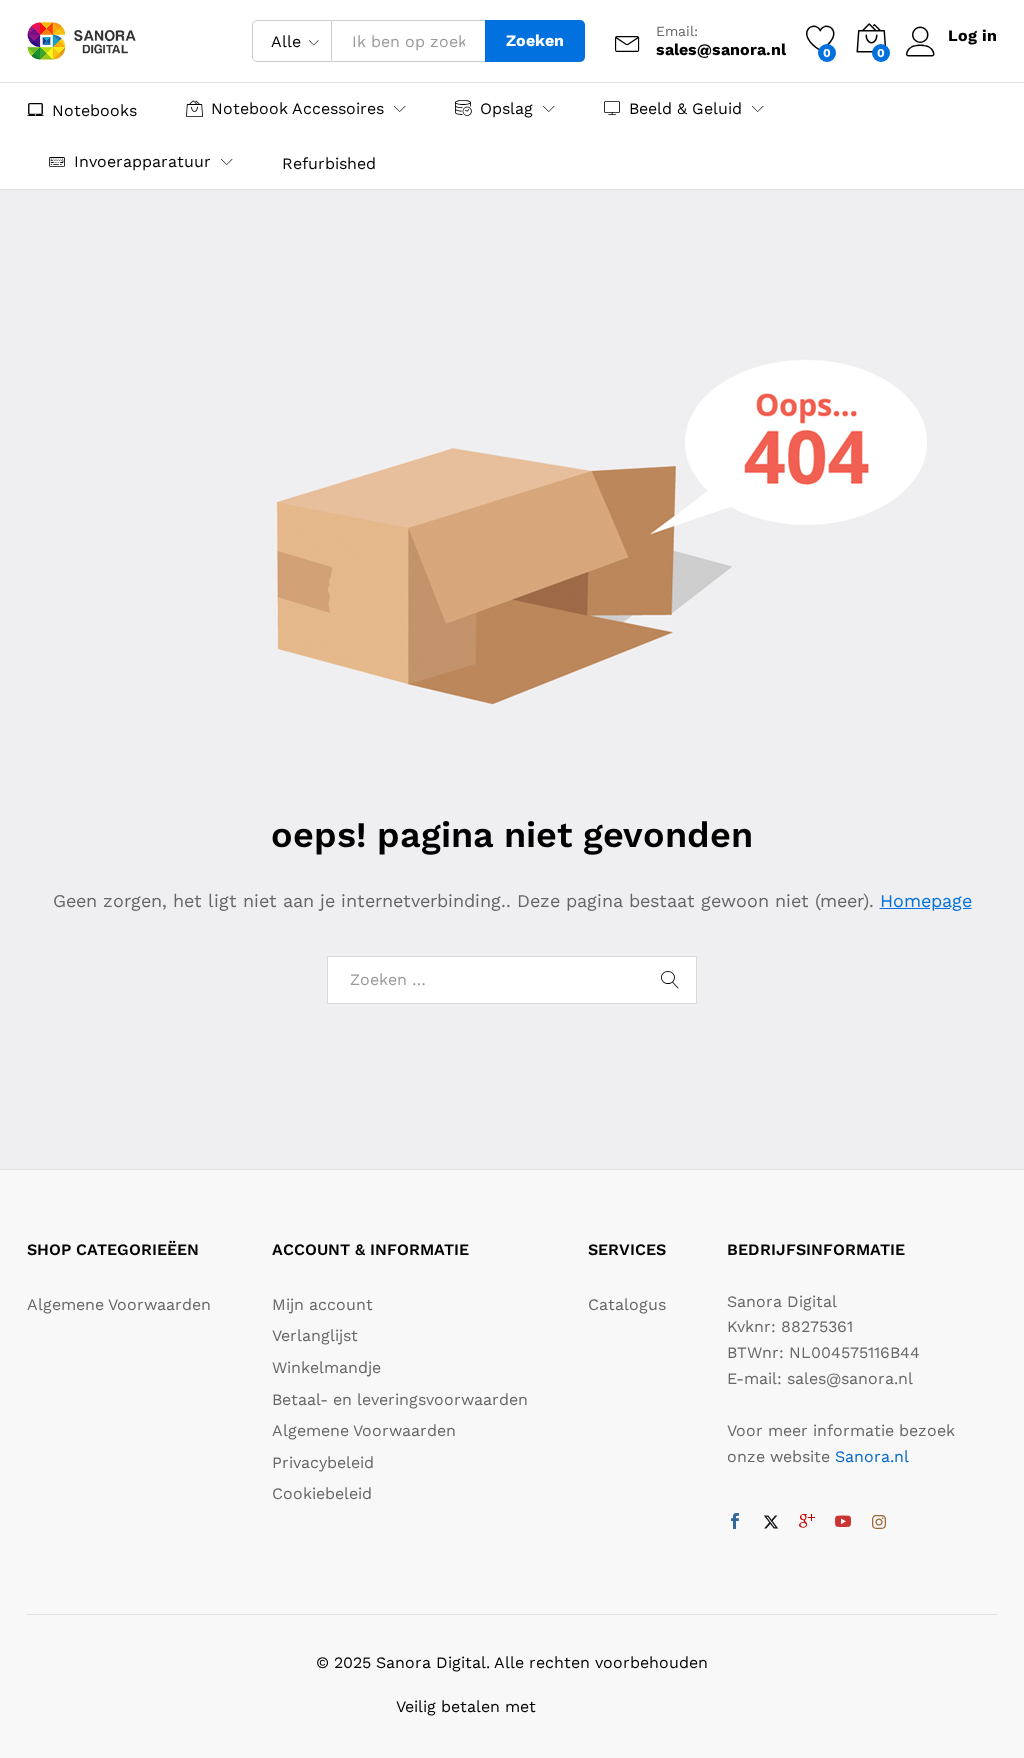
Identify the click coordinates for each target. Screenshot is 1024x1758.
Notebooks (94, 110)
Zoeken (535, 40)
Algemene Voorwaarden (119, 1304)
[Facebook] (735, 1523)
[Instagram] (879, 1523)
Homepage (926, 900)
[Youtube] (843, 1523)
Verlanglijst (315, 1335)
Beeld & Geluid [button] (685, 108)
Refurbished (329, 164)
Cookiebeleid (322, 1493)
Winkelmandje (326, 1367)
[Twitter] (771, 1523)
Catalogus (627, 1304)
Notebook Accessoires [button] (297, 108)
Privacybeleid (323, 1462)
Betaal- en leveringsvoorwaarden (400, 1399)
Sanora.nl (872, 1456)
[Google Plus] (807, 1523)
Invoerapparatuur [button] (142, 161)
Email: (677, 31)
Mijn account (322, 1304)
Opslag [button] (506, 108)
